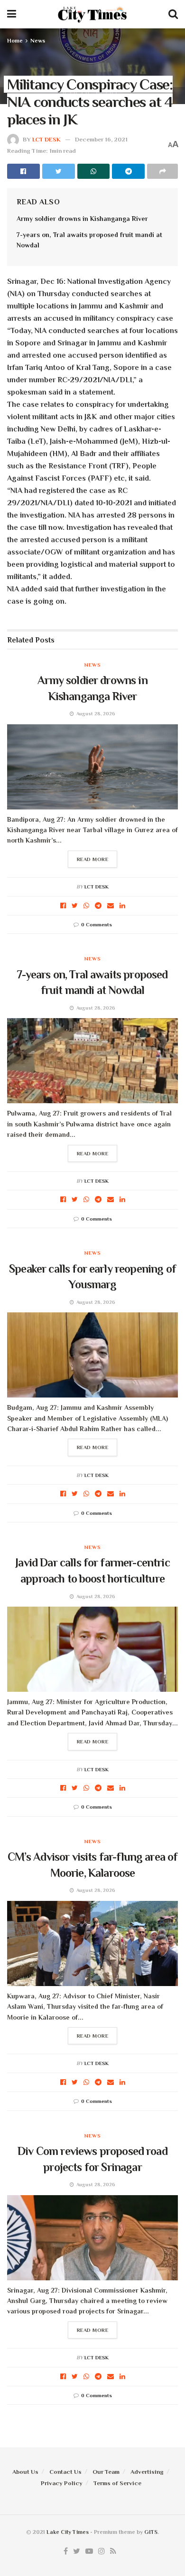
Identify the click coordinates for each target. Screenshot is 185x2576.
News (38, 41)
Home (15, 41)
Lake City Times (68, 2532)
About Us (25, 2472)
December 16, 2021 (101, 139)
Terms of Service (117, 2483)
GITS (151, 2532)
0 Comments (97, 924)
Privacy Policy (62, 2483)
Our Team (106, 2472)
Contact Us (65, 2472)
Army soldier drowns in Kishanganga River (82, 219)
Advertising (147, 2472)
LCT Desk (46, 139)
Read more (93, 859)
